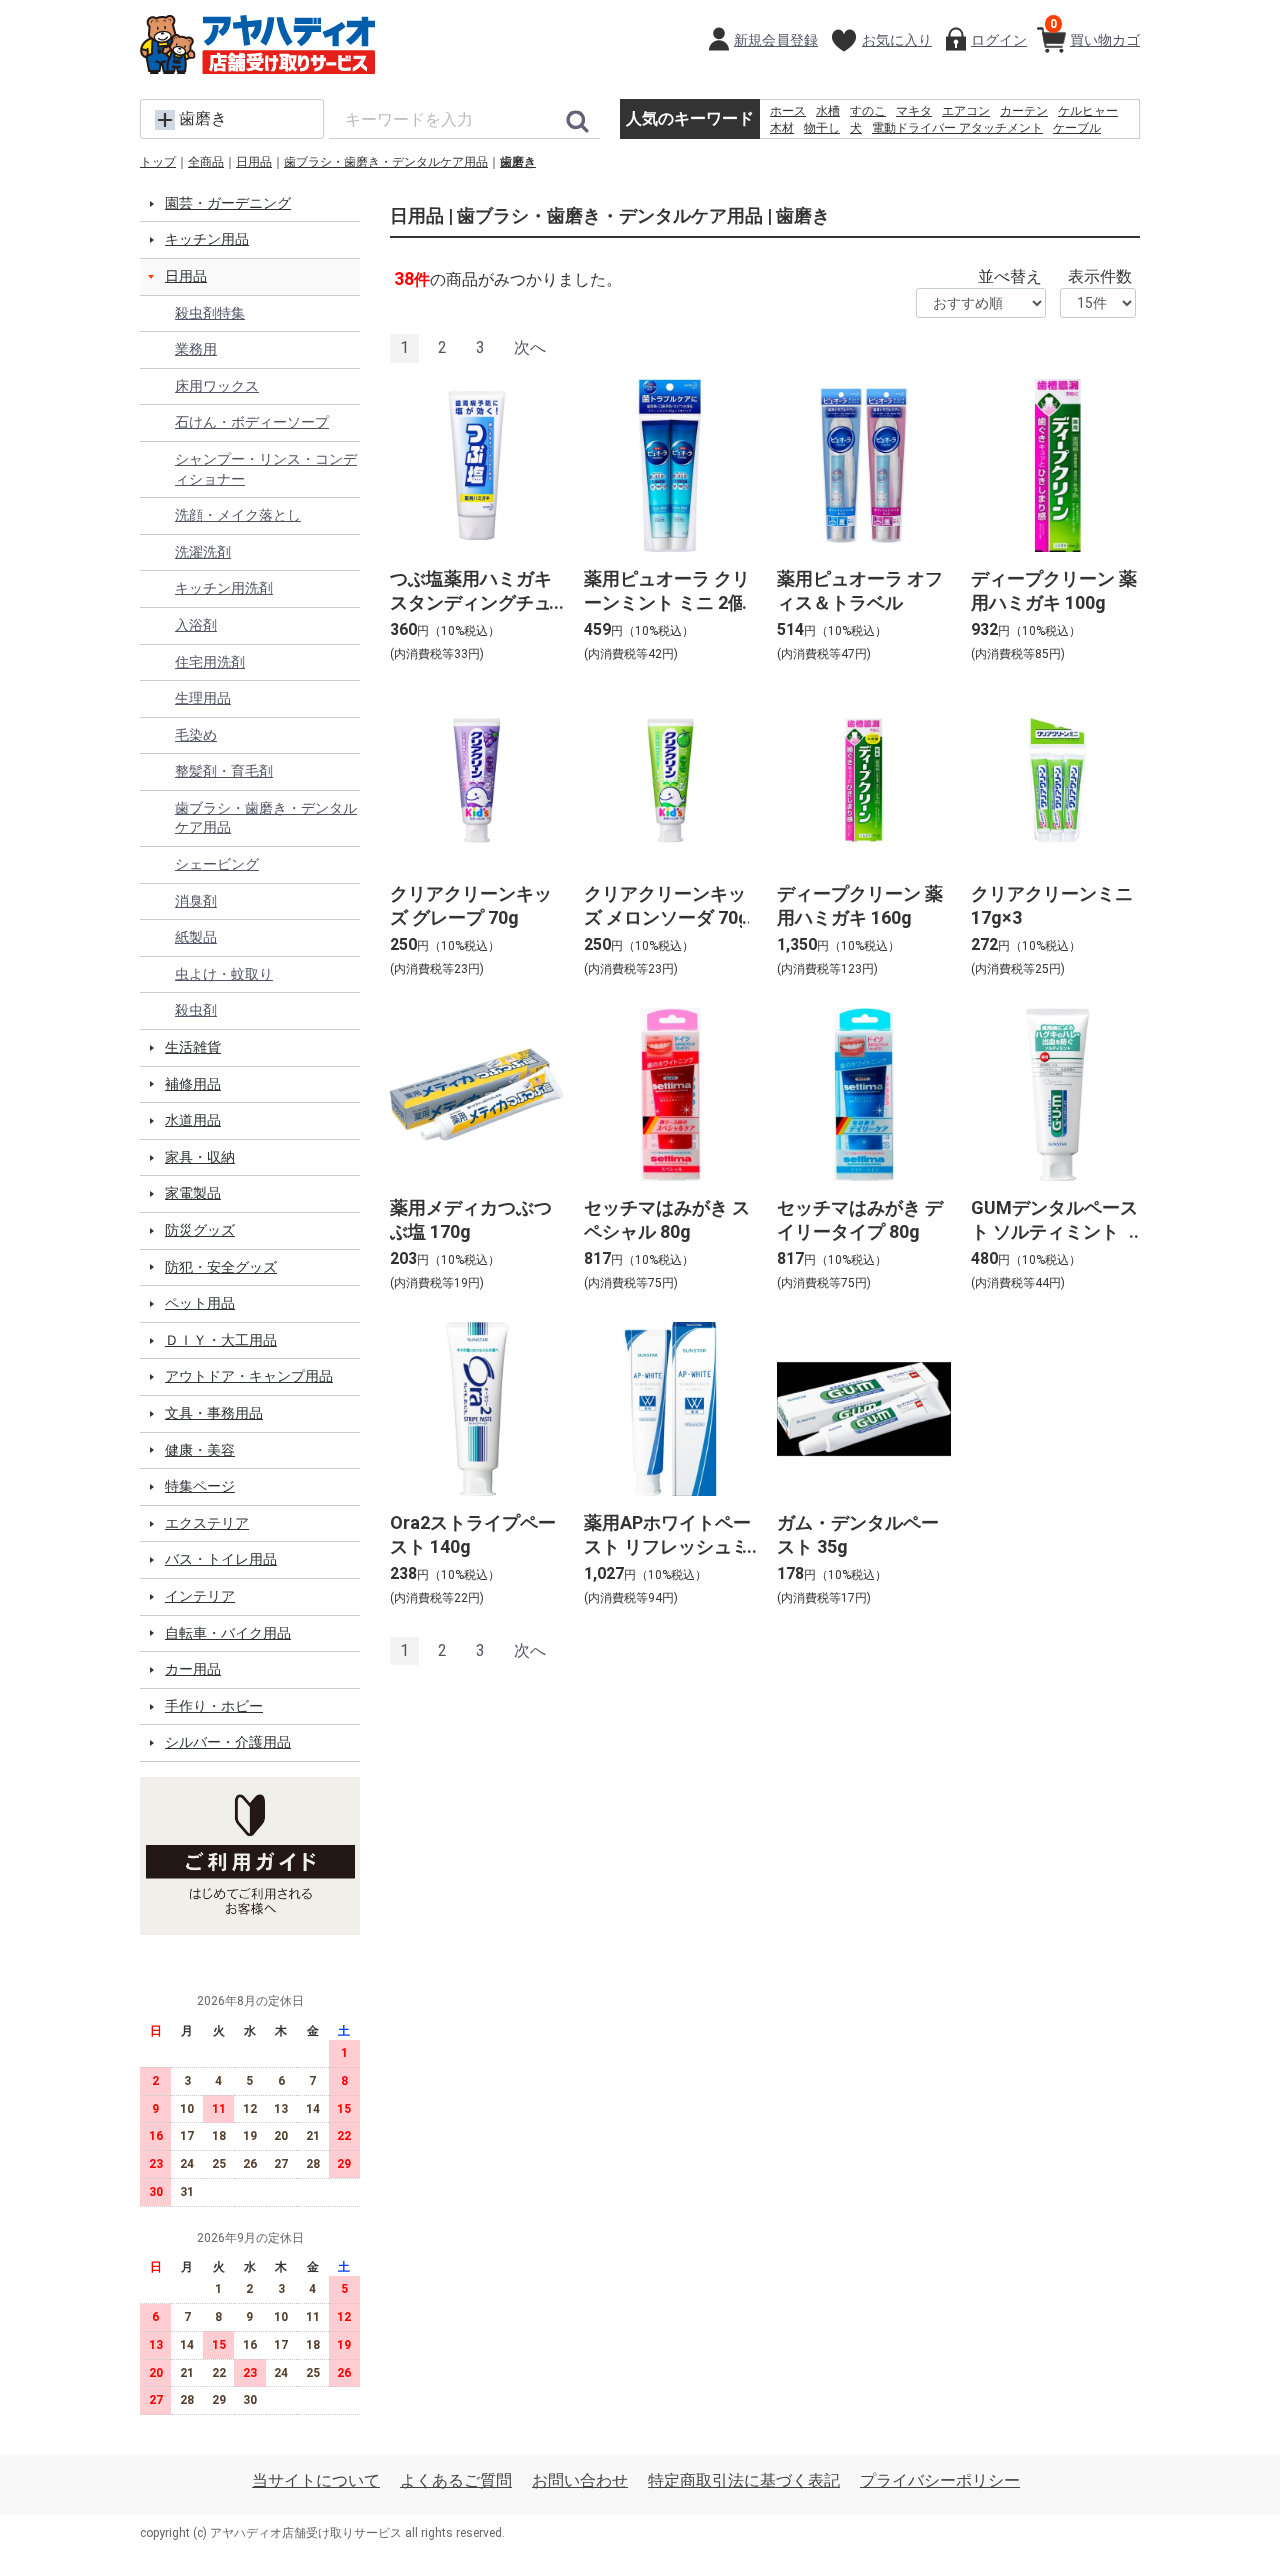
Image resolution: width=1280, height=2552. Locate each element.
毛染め (196, 735)
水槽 (828, 111)
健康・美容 (200, 1450)
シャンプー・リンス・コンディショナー (266, 469)
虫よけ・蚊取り (224, 974)
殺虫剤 (196, 1010)
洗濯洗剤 (203, 552)
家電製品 (193, 1193)
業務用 (196, 349)
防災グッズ (200, 1230)
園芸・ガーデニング (228, 203)
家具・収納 (200, 1157)
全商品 (206, 162)
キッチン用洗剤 (224, 588)
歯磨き (518, 162)
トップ (158, 162)
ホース (788, 111)
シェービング (217, 864)
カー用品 (193, 1669)
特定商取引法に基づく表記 (744, 2480)
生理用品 (203, 698)
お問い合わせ (580, 2480)
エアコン (966, 111)
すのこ (868, 111)
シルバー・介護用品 (228, 1742)
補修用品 (193, 1084)
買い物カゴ (1095, 32)
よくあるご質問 (456, 2480)
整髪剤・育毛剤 (224, 771)
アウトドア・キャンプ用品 (249, 1376)
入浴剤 (196, 625)
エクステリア (207, 1523)
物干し (822, 128)
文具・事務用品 (214, 1413)
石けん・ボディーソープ (252, 422)
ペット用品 (200, 1303)
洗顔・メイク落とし (238, 515)
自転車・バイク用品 (228, 1633)
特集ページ (200, 1486)
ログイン (999, 40)
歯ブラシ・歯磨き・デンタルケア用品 (386, 162)
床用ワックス (217, 386)
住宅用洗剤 (210, 662)
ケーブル (1077, 128)
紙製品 (196, 937)
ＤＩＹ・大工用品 (221, 1340)
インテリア (200, 1596)
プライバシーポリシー (940, 2480)
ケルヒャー (1088, 111)
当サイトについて (316, 2480)
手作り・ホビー (214, 1706)
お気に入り (897, 40)
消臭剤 (196, 901)
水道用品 (193, 1120)
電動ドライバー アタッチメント (957, 128)
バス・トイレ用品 (221, 1559)
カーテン (1024, 111)
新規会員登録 (776, 40)
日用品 (254, 162)
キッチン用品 (207, 239)
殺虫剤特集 (210, 313)
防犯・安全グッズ (221, 1267)
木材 (782, 128)
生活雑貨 (193, 1047)
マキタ (914, 111)
